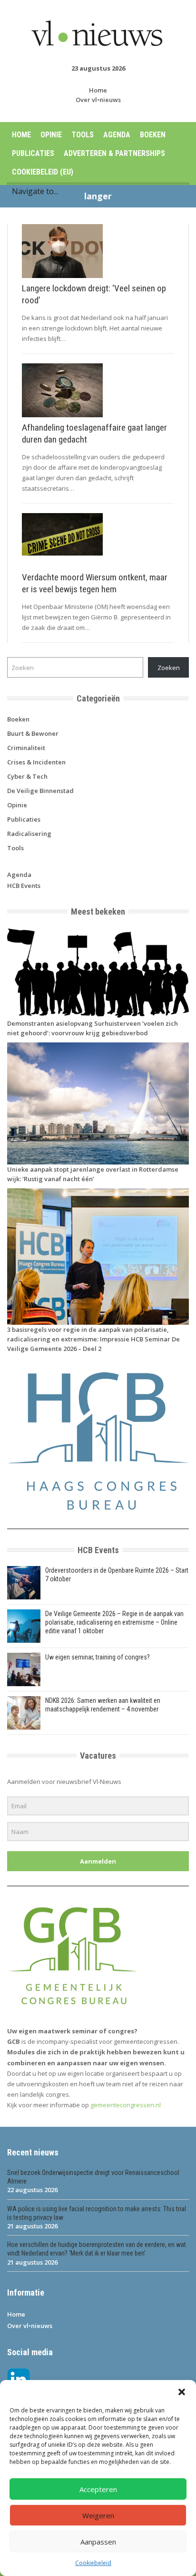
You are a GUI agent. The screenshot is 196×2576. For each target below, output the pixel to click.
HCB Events (24, 886)
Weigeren (98, 2515)
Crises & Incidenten (36, 762)
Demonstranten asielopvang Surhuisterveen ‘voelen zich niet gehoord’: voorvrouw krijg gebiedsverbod (93, 1028)
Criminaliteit (26, 748)
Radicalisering (29, 834)
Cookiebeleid (93, 2563)
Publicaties (33, 153)
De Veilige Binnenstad (40, 791)
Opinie (51, 135)
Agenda (117, 135)
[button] (182, 2392)
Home (98, 90)
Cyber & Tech (27, 776)
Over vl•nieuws (98, 100)
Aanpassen (98, 2542)
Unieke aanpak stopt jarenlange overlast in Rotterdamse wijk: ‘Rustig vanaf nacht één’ (93, 1174)
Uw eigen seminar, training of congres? (98, 1657)
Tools (83, 135)
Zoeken (169, 668)
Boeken (153, 135)
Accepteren (98, 2489)
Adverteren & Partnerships (114, 153)
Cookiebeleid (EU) (43, 172)
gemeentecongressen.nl (126, 2105)
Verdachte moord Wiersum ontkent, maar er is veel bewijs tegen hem (95, 583)
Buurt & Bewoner (33, 733)
